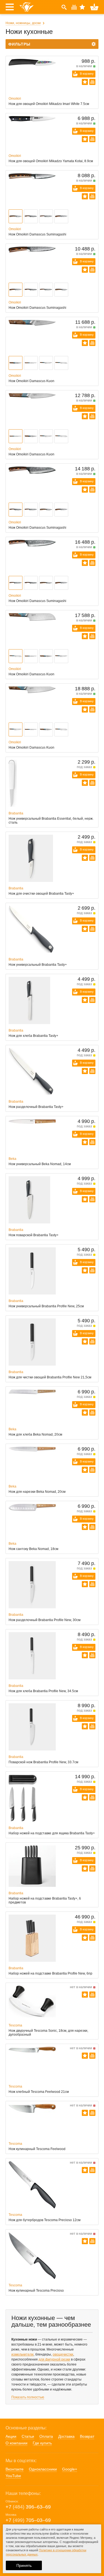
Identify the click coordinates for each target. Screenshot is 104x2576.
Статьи (28, 2436)
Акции (11, 2436)
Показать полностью (28, 2397)
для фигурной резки (54, 2359)
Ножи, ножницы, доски (23, 23)
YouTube (13, 2476)
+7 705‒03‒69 (28, 2520)
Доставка (66, 2436)
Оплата (46, 2436)
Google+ (70, 2469)
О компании (17, 2443)
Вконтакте (15, 2469)
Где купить (42, 2443)
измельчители (22, 2354)
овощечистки (63, 2354)
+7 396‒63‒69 (28, 2507)
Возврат (87, 2436)
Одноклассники (43, 2469)
